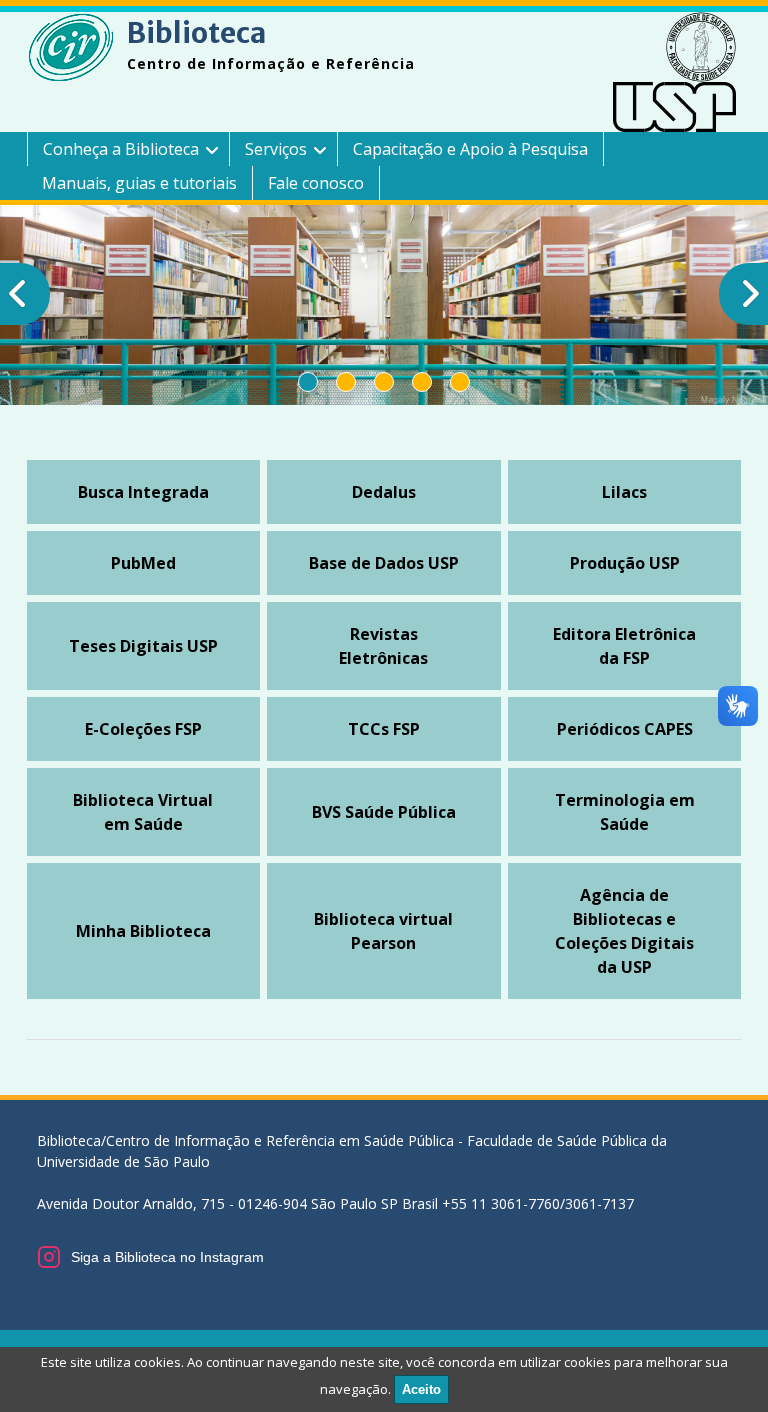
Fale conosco (316, 183)
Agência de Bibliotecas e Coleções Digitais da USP (624, 931)
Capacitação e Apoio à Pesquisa (470, 149)
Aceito (421, 1389)
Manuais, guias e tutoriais (139, 183)
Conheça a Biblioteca (121, 149)
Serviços (276, 149)
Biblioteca (196, 33)
